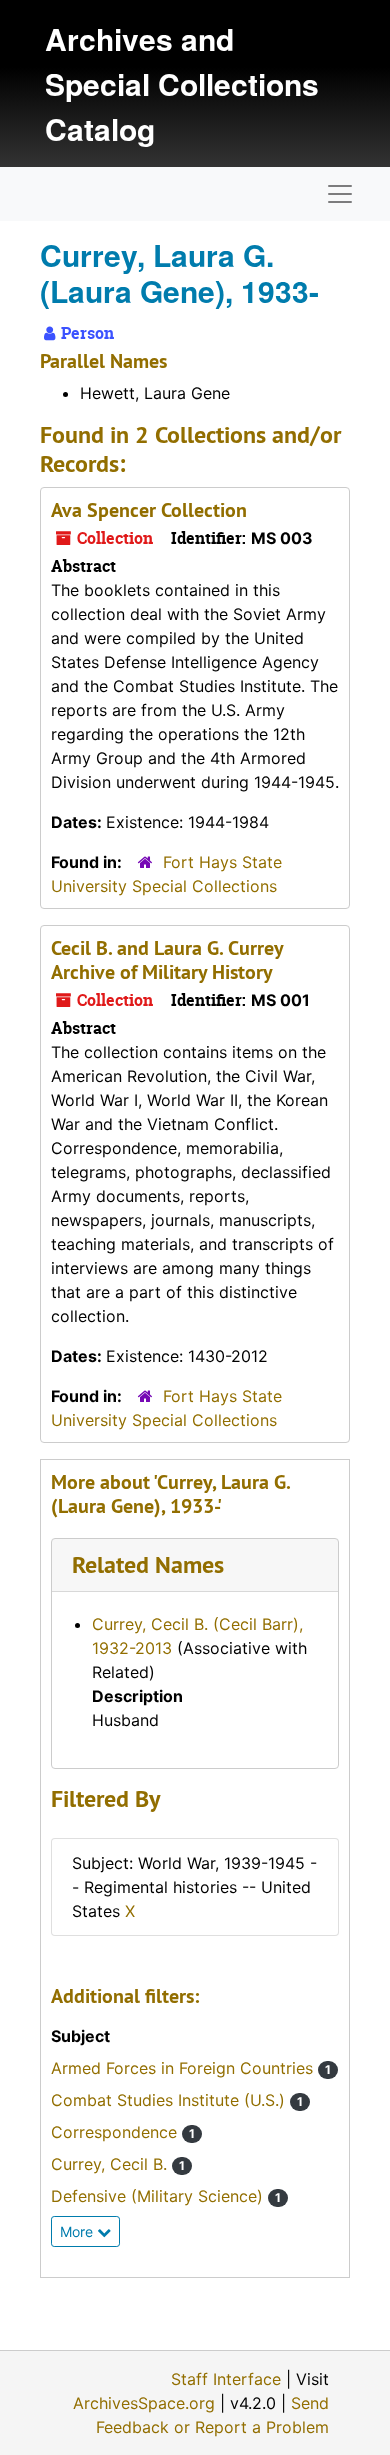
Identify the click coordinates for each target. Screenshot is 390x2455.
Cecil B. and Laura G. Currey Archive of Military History (167, 960)
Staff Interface (226, 2379)
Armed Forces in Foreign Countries (191, 2068)
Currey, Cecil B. (118, 2164)
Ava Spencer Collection (149, 510)
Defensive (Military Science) (166, 2196)
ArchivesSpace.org (144, 2403)
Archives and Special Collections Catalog (182, 83)
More (78, 2231)
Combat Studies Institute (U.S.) (177, 2100)
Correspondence (123, 2132)
